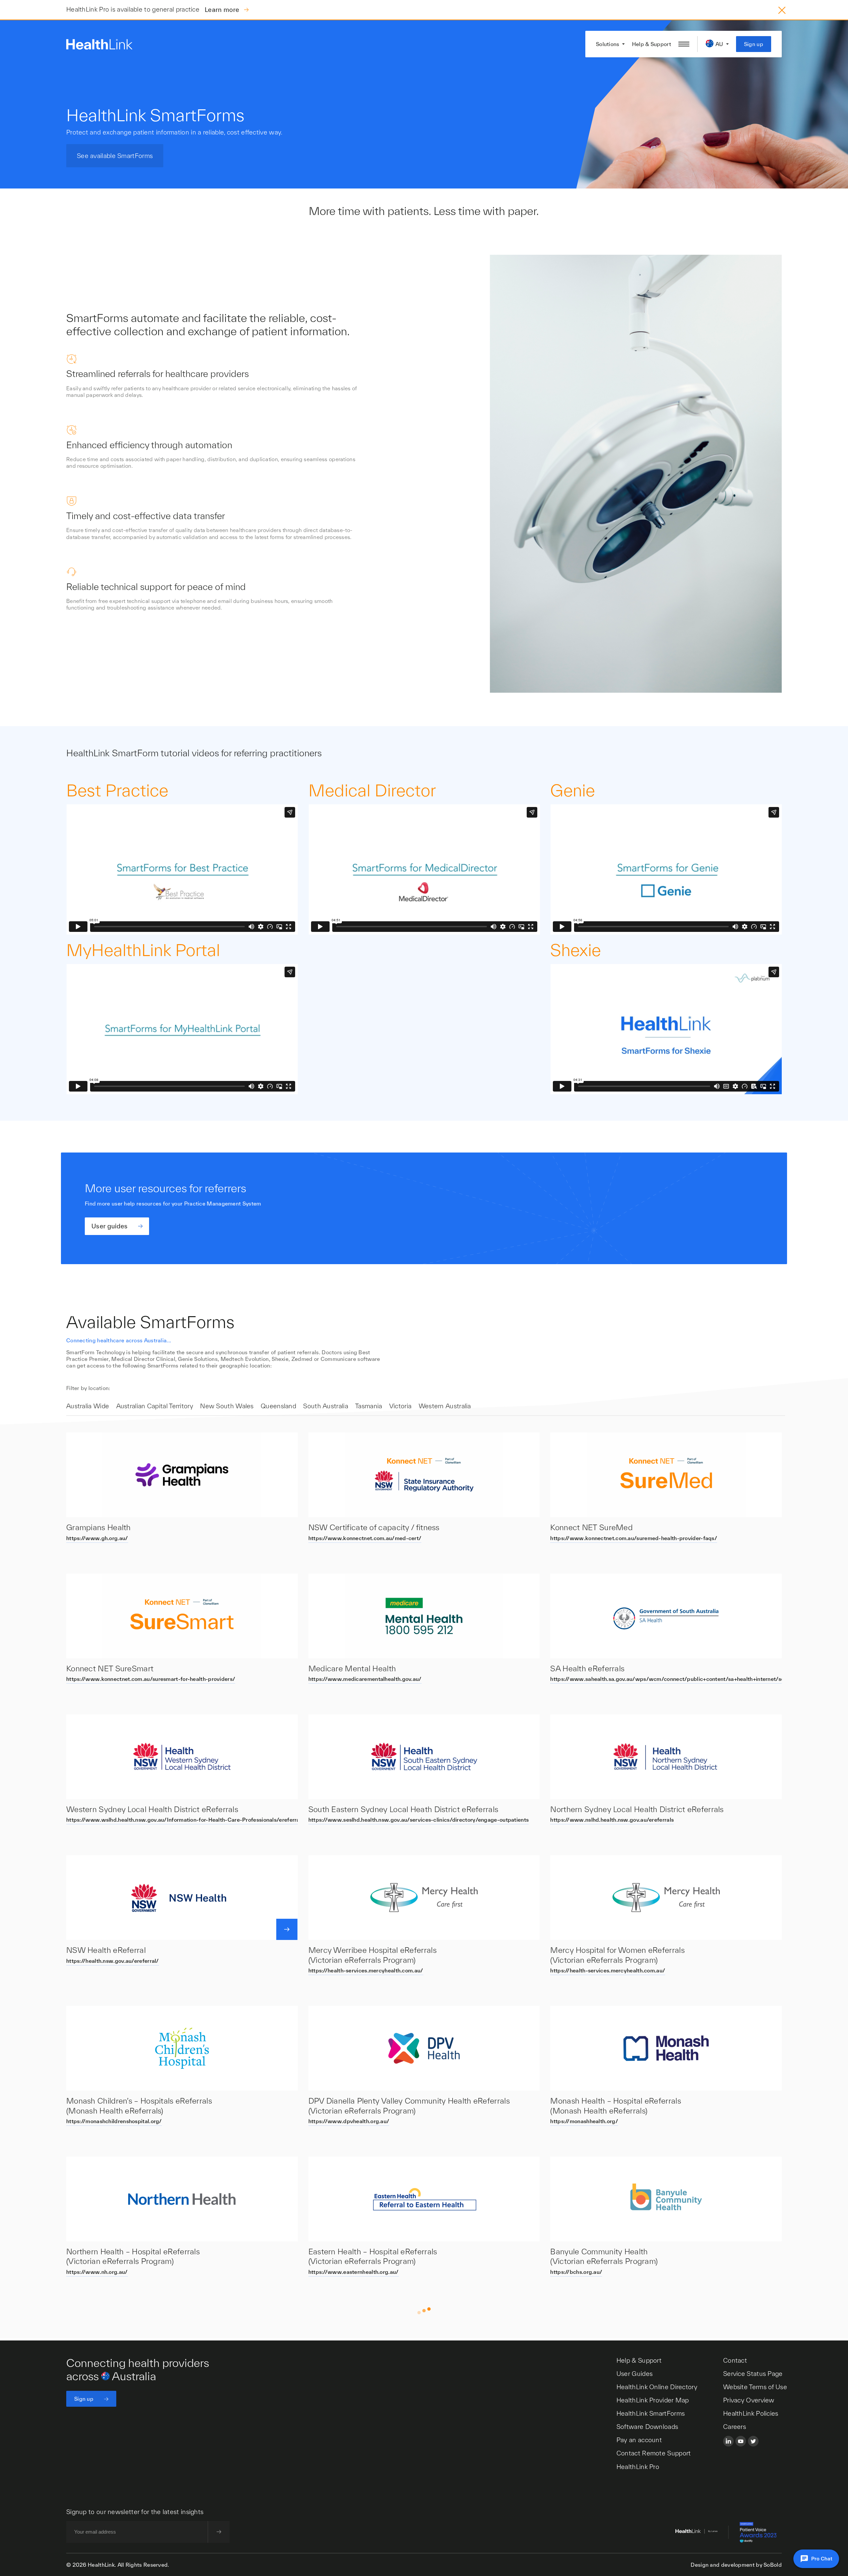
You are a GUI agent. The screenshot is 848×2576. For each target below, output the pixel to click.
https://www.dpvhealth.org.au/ (349, 2121)
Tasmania (369, 1406)
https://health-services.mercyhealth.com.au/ (366, 1970)
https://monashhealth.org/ (584, 2121)
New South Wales (227, 1406)
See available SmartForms (115, 156)
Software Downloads (647, 2427)
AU (719, 44)
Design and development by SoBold (736, 2565)
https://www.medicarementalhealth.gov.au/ (365, 1679)
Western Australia (445, 1406)
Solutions (608, 44)
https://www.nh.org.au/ (97, 2272)
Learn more (223, 10)
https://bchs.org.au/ (576, 2272)
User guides (109, 1226)
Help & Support (652, 44)
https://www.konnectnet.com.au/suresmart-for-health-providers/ (151, 1679)
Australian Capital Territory (155, 1406)
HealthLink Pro (638, 2467)
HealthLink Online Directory (657, 2387)
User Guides (635, 2374)
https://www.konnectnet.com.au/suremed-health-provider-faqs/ (634, 1538)
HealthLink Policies (751, 2413)
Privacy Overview (749, 2400)
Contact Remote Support (654, 2453)
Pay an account (639, 2440)
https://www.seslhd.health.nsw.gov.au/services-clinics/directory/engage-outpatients (419, 1820)
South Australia (326, 1406)
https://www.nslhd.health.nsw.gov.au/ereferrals (612, 1820)
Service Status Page (753, 2374)
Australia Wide (88, 1406)
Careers (735, 2427)
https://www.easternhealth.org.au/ (354, 2272)
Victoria (400, 1406)
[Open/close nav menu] (684, 44)
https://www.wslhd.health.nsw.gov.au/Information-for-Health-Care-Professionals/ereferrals (185, 1820)
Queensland (278, 1406)
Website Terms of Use (755, 2387)
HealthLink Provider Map (653, 2400)
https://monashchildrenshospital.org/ (114, 2121)
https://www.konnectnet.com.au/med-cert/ (365, 1538)
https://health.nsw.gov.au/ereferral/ (113, 1961)
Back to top (424, 2314)
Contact (735, 2360)
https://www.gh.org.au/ (97, 1538)
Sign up (754, 44)
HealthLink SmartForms (651, 2413)
